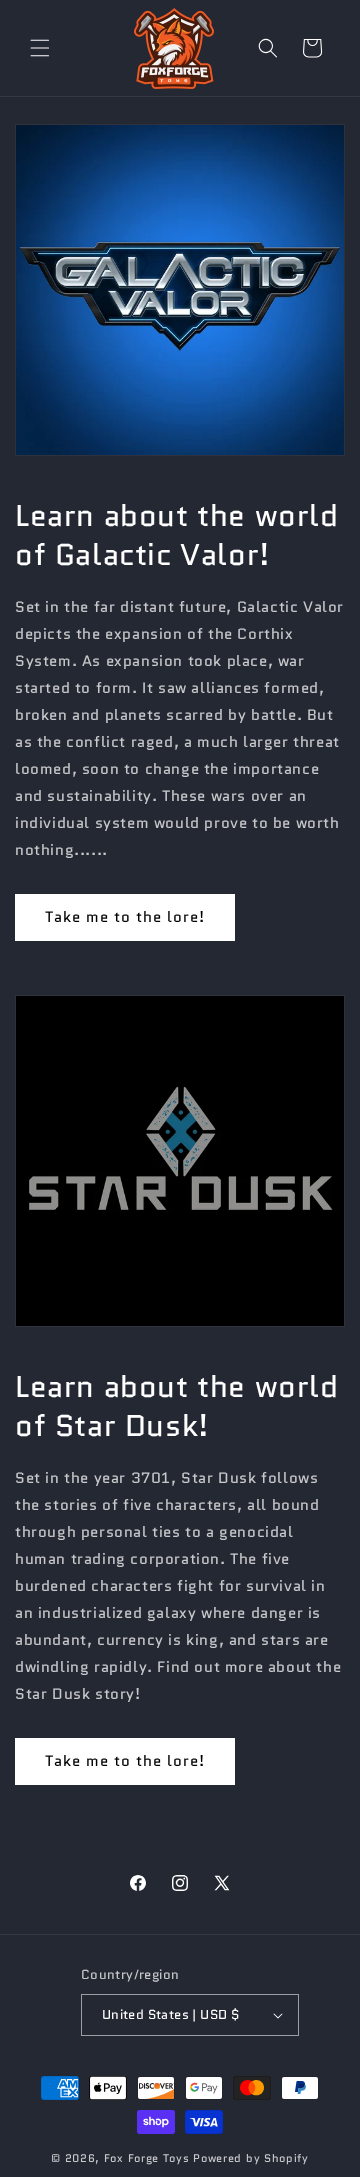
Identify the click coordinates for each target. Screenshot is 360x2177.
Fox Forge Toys (147, 2158)
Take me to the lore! (125, 917)
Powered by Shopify (251, 2158)
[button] (40, 48)
